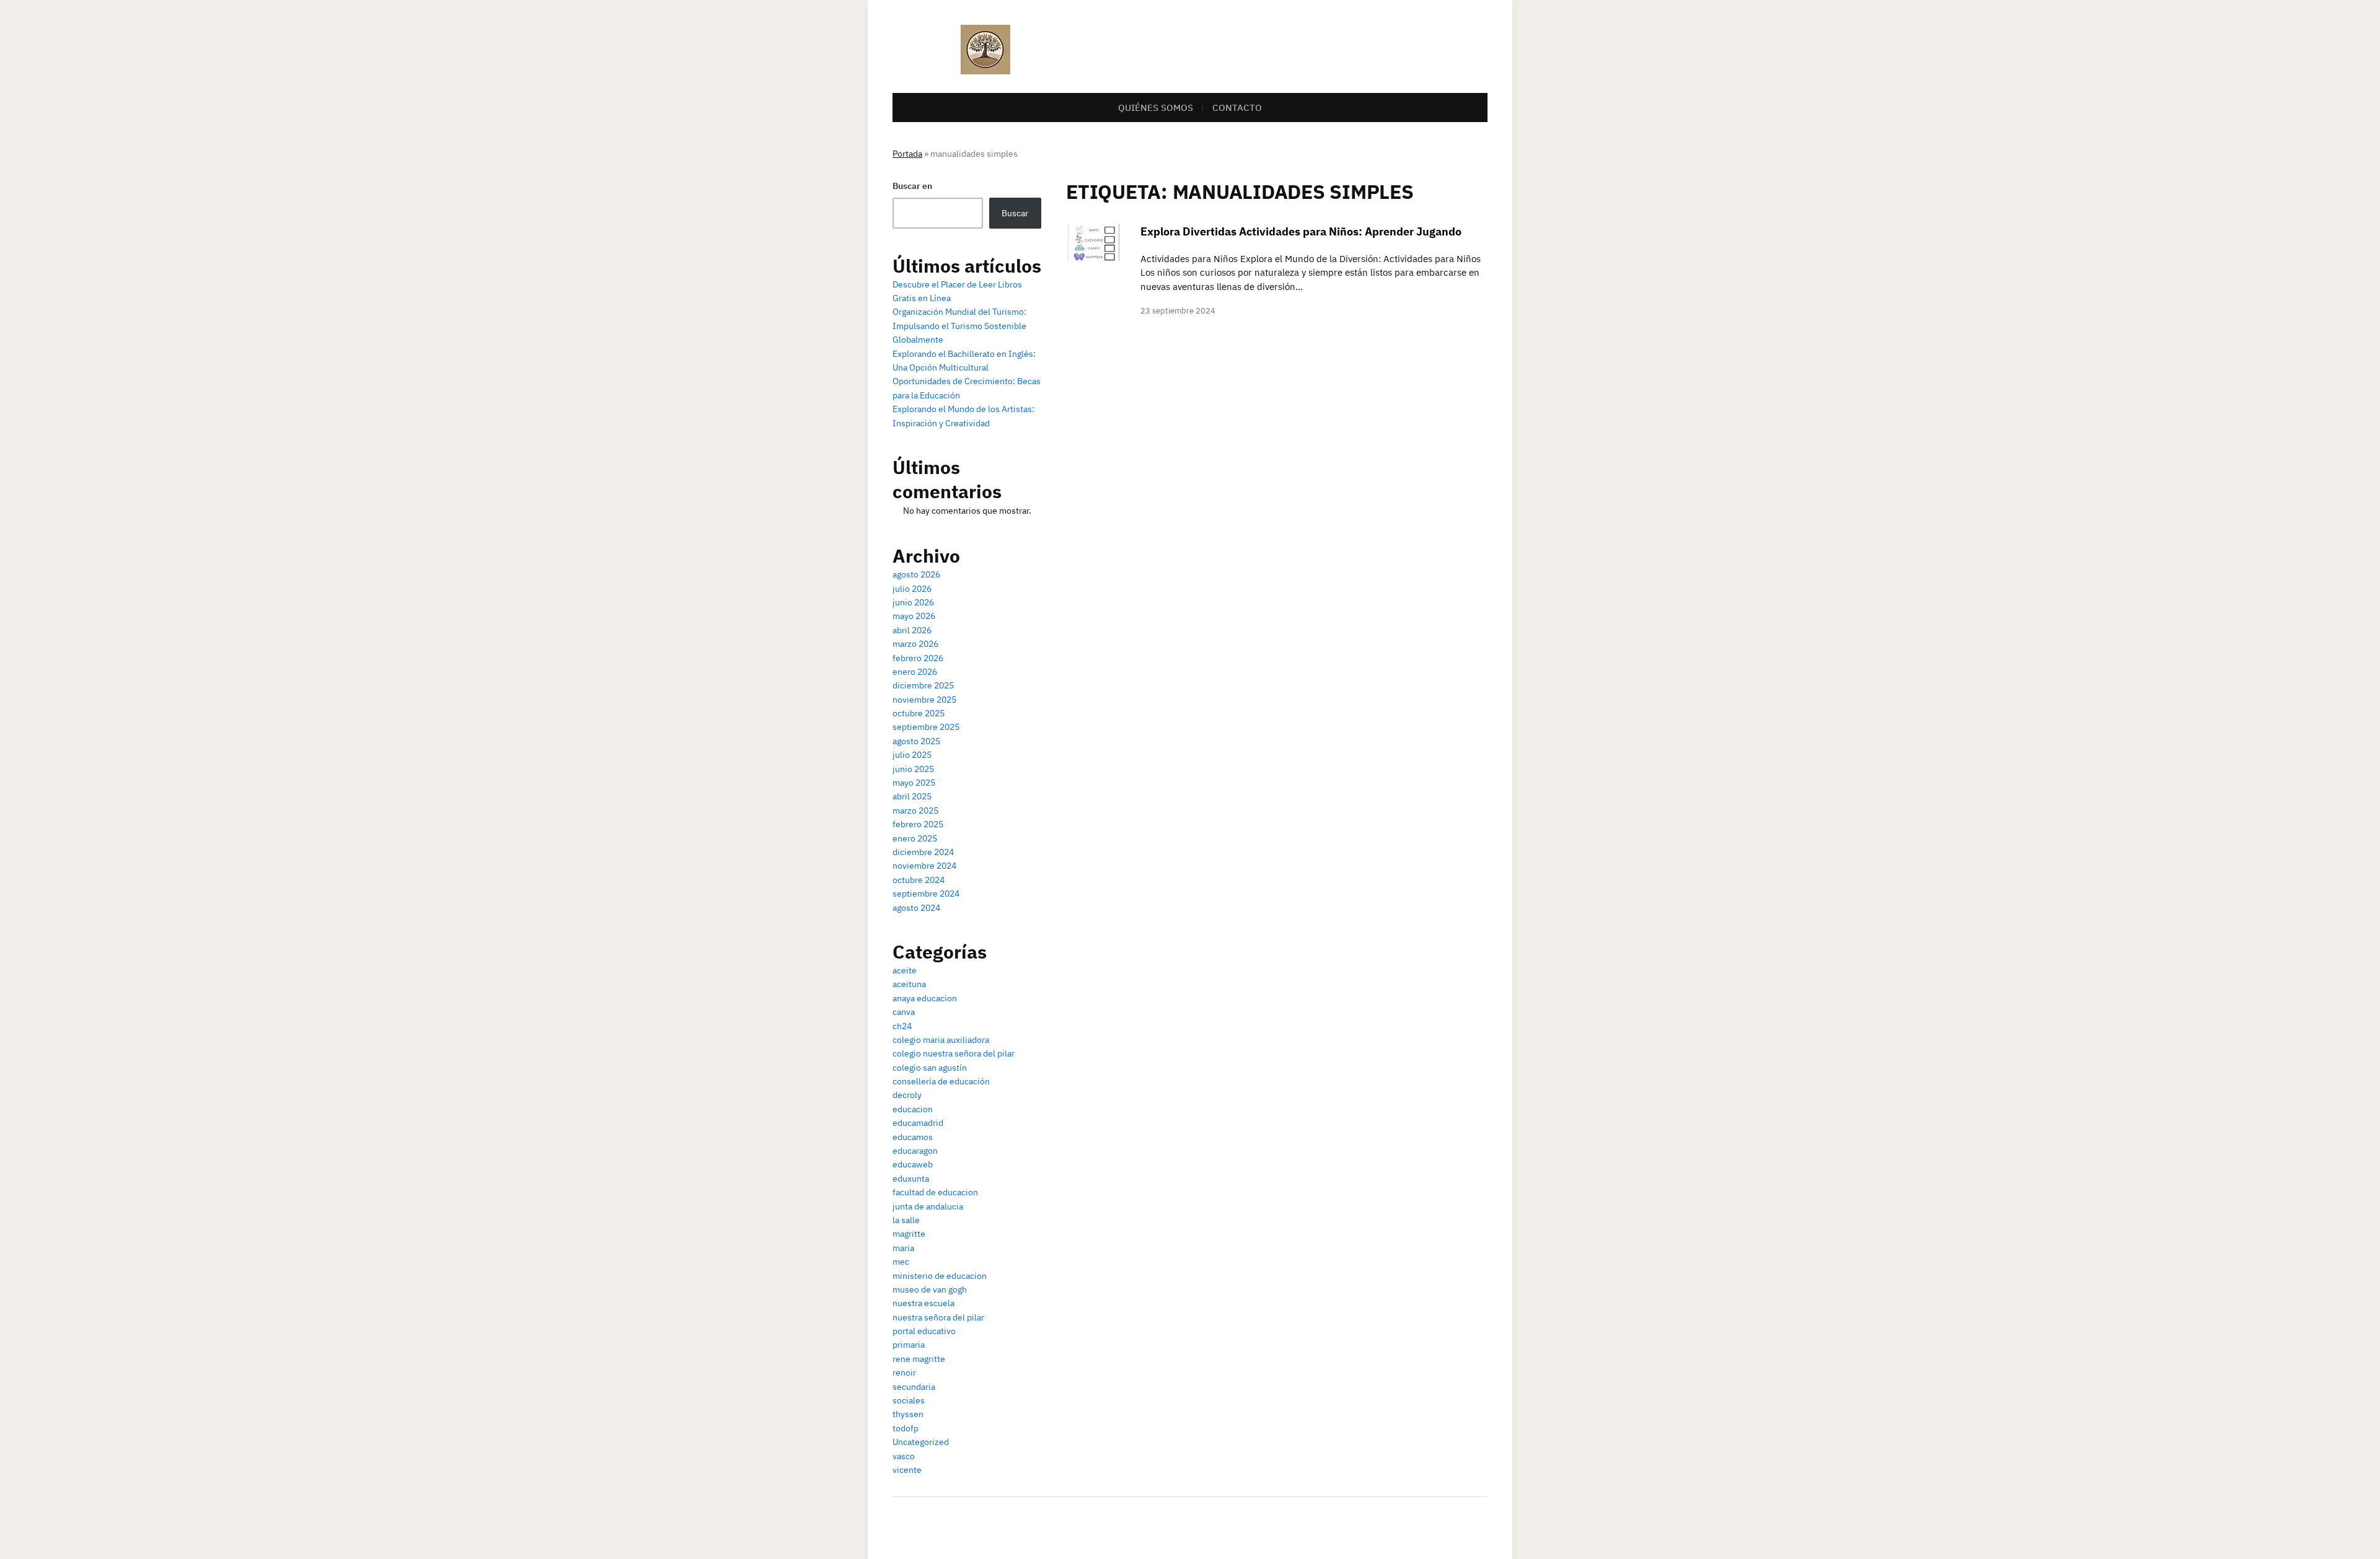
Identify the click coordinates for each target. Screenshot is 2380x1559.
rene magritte (919, 1359)
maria (903, 1248)
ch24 (902, 1026)
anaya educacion (925, 998)
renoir (904, 1372)
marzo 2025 (915, 810)
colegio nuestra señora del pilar (954, 1053)
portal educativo (924, 1331)
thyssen (908, 1414)
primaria (909, 1345)
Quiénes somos (1156, 108)
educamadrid (918, 1123)
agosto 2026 (916, 574)
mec (901, 1262)
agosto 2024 (916, 908)
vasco (904, 1456)
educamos (913, 1137)
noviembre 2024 (924, 866)
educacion (913, 1109)
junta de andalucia (928, 1206)
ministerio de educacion (940, 1276)
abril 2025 (912, 796)
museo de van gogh (930, 1289)
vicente (907, 1470)
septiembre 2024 (926, 894)
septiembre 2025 (926, 727)
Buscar (1015, 213)
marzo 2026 (915, 644)
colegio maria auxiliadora (941, 1040)
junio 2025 (913, 769)
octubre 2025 (919, 713)
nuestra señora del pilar (938, 1317)
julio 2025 (912, 755)
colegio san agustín (930, 1068)
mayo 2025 (914, 783)
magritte (909, 1234)
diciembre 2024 (923, 852)
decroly (907, 1095)
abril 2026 (912, 630)
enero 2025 (915, 838)
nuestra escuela (923, 1303)
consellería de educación (941, 1081)
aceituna (909, 984)
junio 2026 (913, 602)
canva (904, 1012)
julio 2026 (912, 589)
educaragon (915, 1151)
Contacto (1237, 108)
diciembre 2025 (923, 685)
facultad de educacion (935, 1192)
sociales (909, 1400)
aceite (905, 970)
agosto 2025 (916, 741)
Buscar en (912, 186)
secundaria (914, 1387)
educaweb (913, 1164)
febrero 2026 (918, 658)
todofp (906, 1428)
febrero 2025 (918, 824)
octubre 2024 (919, 880)
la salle (906, 1220)
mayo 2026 (914, 616)
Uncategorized (921, 1442)
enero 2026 (915, 672)
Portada (907, 154)
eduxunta (911, 1179)
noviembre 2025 (924, 700)
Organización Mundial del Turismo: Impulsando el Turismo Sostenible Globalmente (959, 326)
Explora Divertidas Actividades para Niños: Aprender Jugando (1301, 231)
